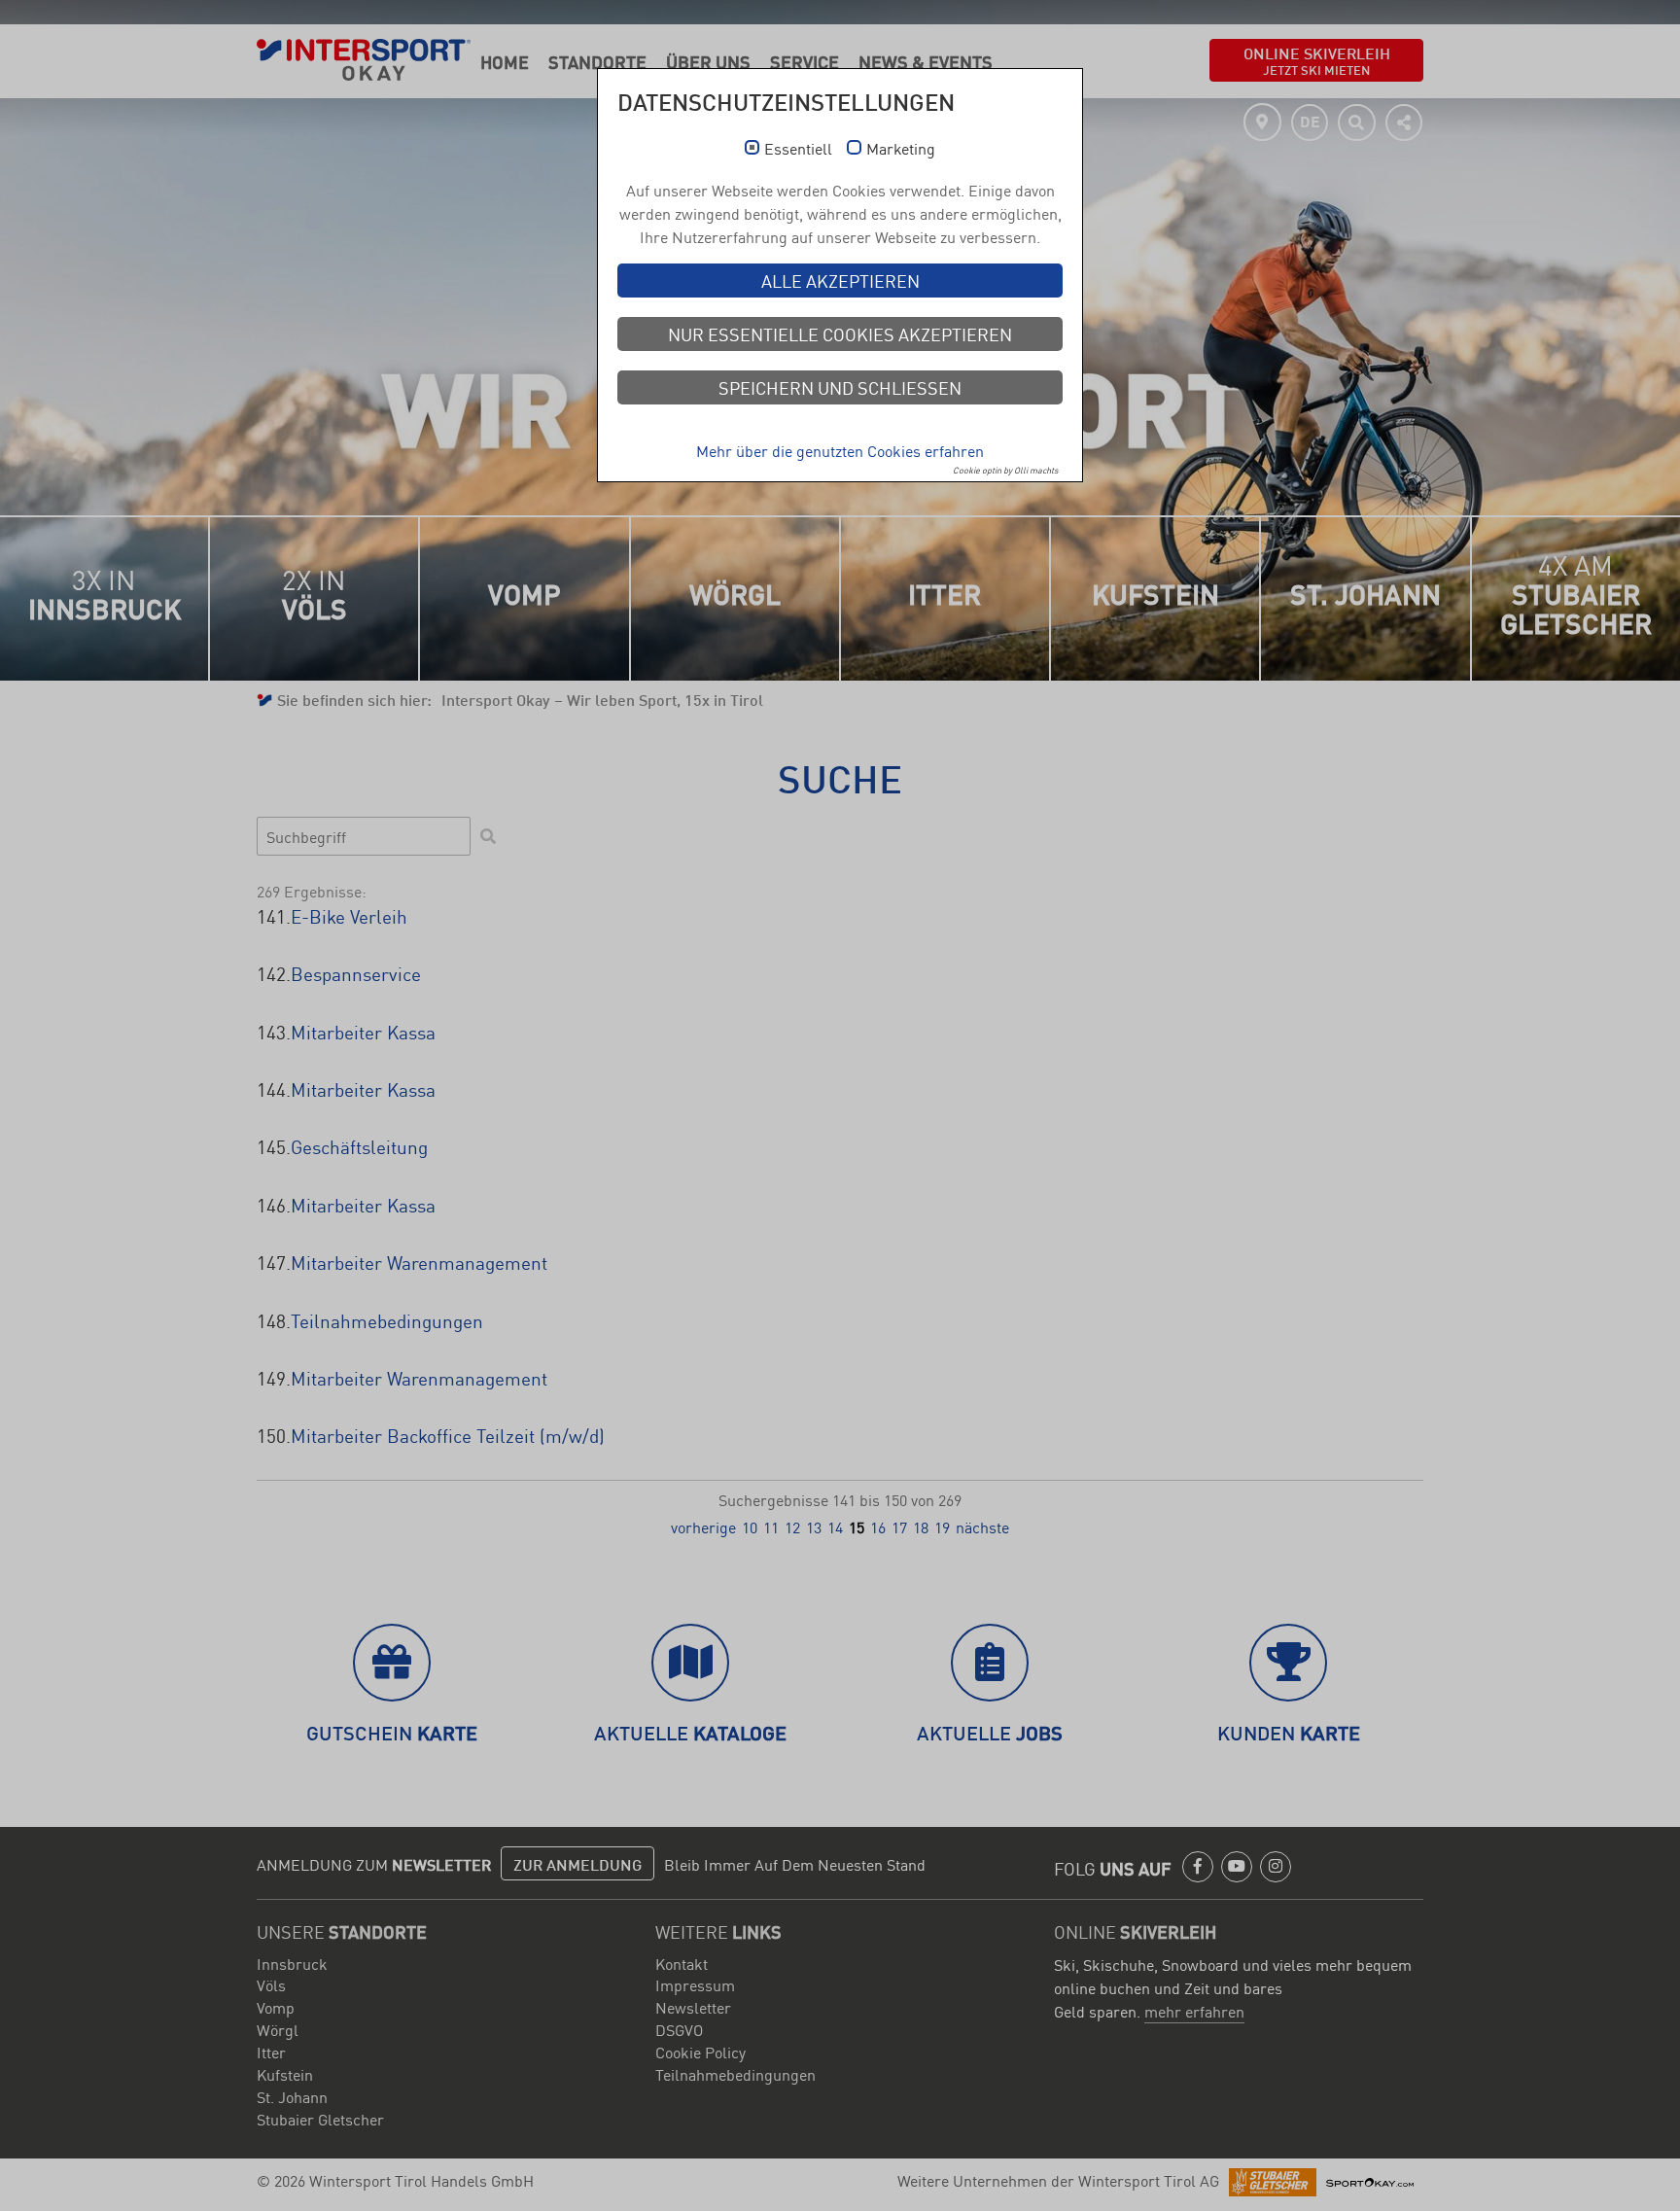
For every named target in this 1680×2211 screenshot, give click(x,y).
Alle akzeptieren (840, 280)
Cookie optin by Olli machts (1005, 470)
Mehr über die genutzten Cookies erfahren (840, 450)
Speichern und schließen (840, 387)
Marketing (901, 149)
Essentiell (798, 149)
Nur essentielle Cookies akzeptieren (840, 333)
